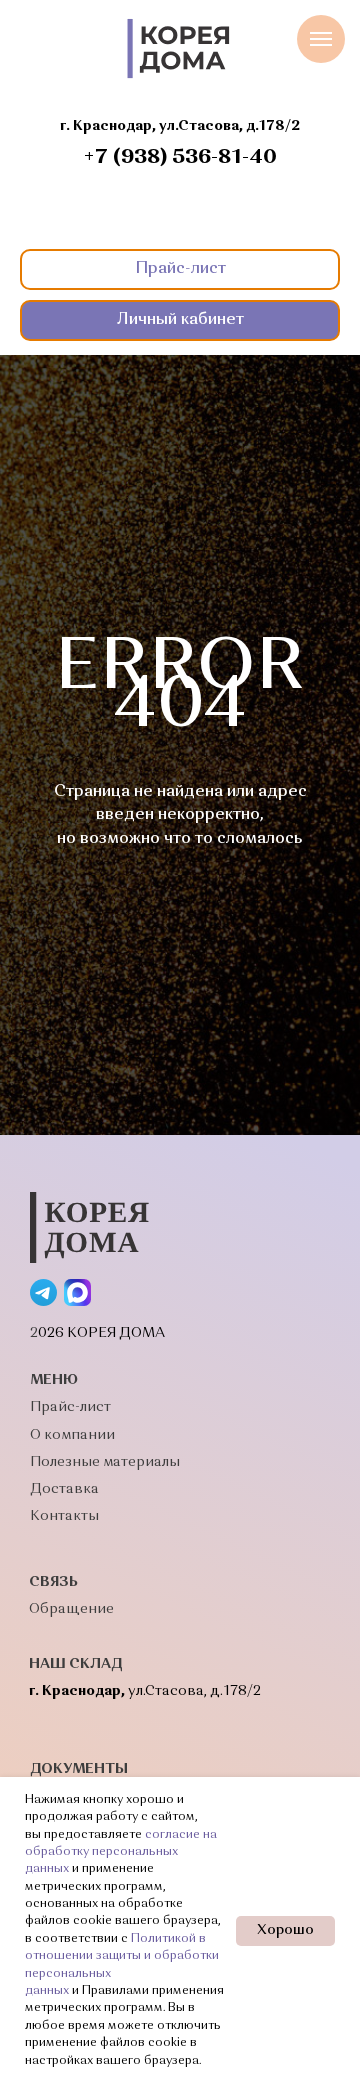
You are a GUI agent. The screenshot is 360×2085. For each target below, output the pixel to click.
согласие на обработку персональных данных (121, 1852)
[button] (180, 269)
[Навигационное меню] (321, 39)
